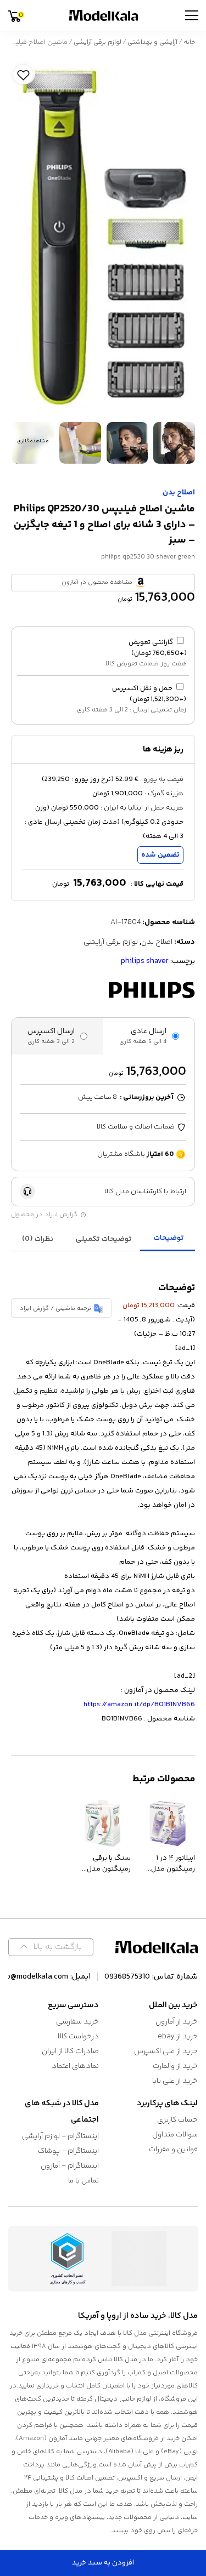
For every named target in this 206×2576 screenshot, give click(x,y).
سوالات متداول (175, 2135)
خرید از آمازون (177, 2022)
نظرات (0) (38, 1239)
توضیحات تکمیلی (104, 1239)
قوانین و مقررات (173, 2150)
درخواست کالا (78, 2037)
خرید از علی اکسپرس (166, 2051)
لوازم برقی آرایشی (98, 42)
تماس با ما (83, 2181)
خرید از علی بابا (175, 2081)
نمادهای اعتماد (75, 2066)
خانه (189, 42)
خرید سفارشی (77, 2022)
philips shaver (145, 961)
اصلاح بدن (179, 493)
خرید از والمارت (175, 2066)
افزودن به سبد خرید (103, 2563)
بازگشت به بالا (58, 1947)
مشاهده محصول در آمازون (97, 582)
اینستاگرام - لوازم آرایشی (60, 2136)
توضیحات (169, 1238)
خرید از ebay (178, 2037)
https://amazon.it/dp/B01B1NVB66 (139, 1705)
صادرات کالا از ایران (70, 2051)
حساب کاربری (177, 2120)
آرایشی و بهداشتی (152, 42)
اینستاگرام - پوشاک (68, 2151)
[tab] (169, 1239)
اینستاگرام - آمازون (70, 2166)
